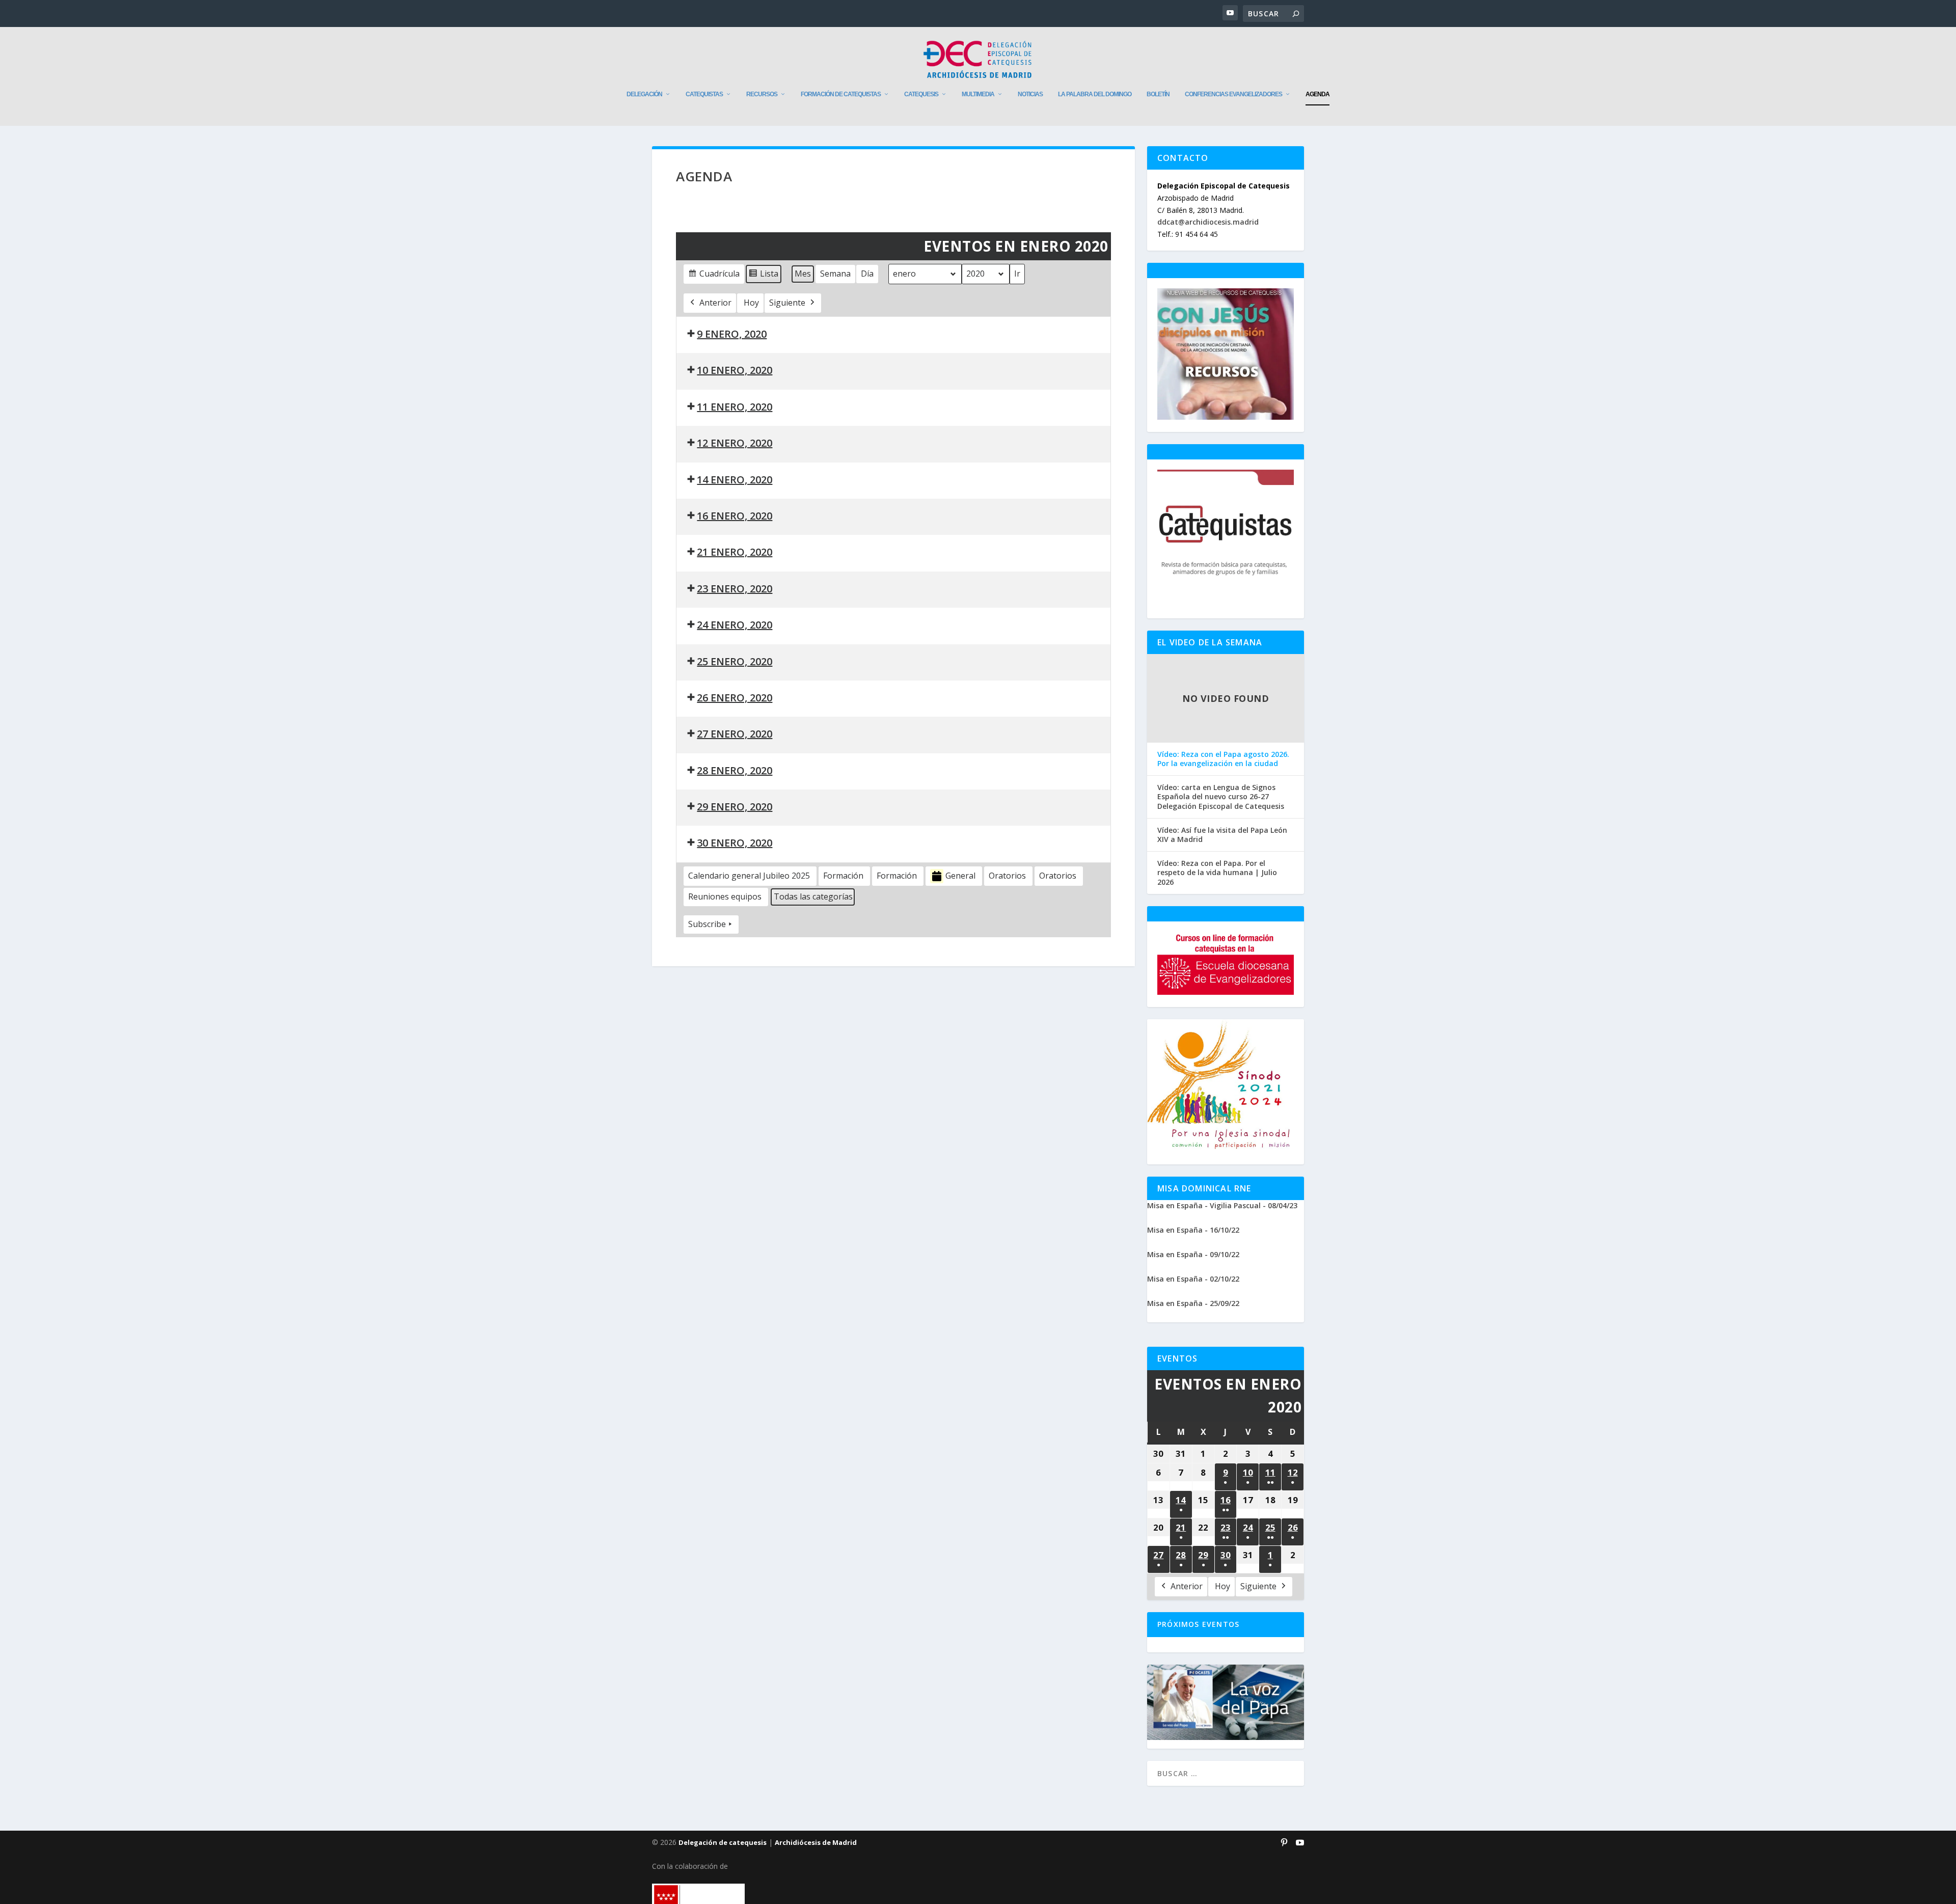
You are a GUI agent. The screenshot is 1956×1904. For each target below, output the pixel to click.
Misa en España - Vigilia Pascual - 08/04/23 (1222, 1205)
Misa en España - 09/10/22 (1193, 1254)
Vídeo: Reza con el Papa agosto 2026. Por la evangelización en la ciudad (1223, 759)
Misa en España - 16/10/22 (1193, 1230)
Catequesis (921, 94)
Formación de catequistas (841, 94)
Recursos (762, 94)
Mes (803, 274)
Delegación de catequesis (723, 1842)
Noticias (1030, 94)
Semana (835, 274)
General (960, 876)
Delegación (644, 94)
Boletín (1158, 94)
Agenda (1317, 94)
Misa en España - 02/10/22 (1193, 1279)
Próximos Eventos (1198, 1624)
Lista (763, 276)
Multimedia (978, 94)
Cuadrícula (714, 276)
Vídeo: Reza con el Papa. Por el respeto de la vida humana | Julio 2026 (1217, 873)
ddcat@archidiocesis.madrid (1208, 222)
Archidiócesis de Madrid (816, 1842)
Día (867, 274)
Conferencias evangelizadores (1233, 94)
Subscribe (707, 924)
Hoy (751, 303)
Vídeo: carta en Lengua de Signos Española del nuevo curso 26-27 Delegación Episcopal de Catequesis (1221, 797)
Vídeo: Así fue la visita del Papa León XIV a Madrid (1222, 835)
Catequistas (704, 94)
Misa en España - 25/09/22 (1193, 1303)
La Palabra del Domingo (1095, 94)
